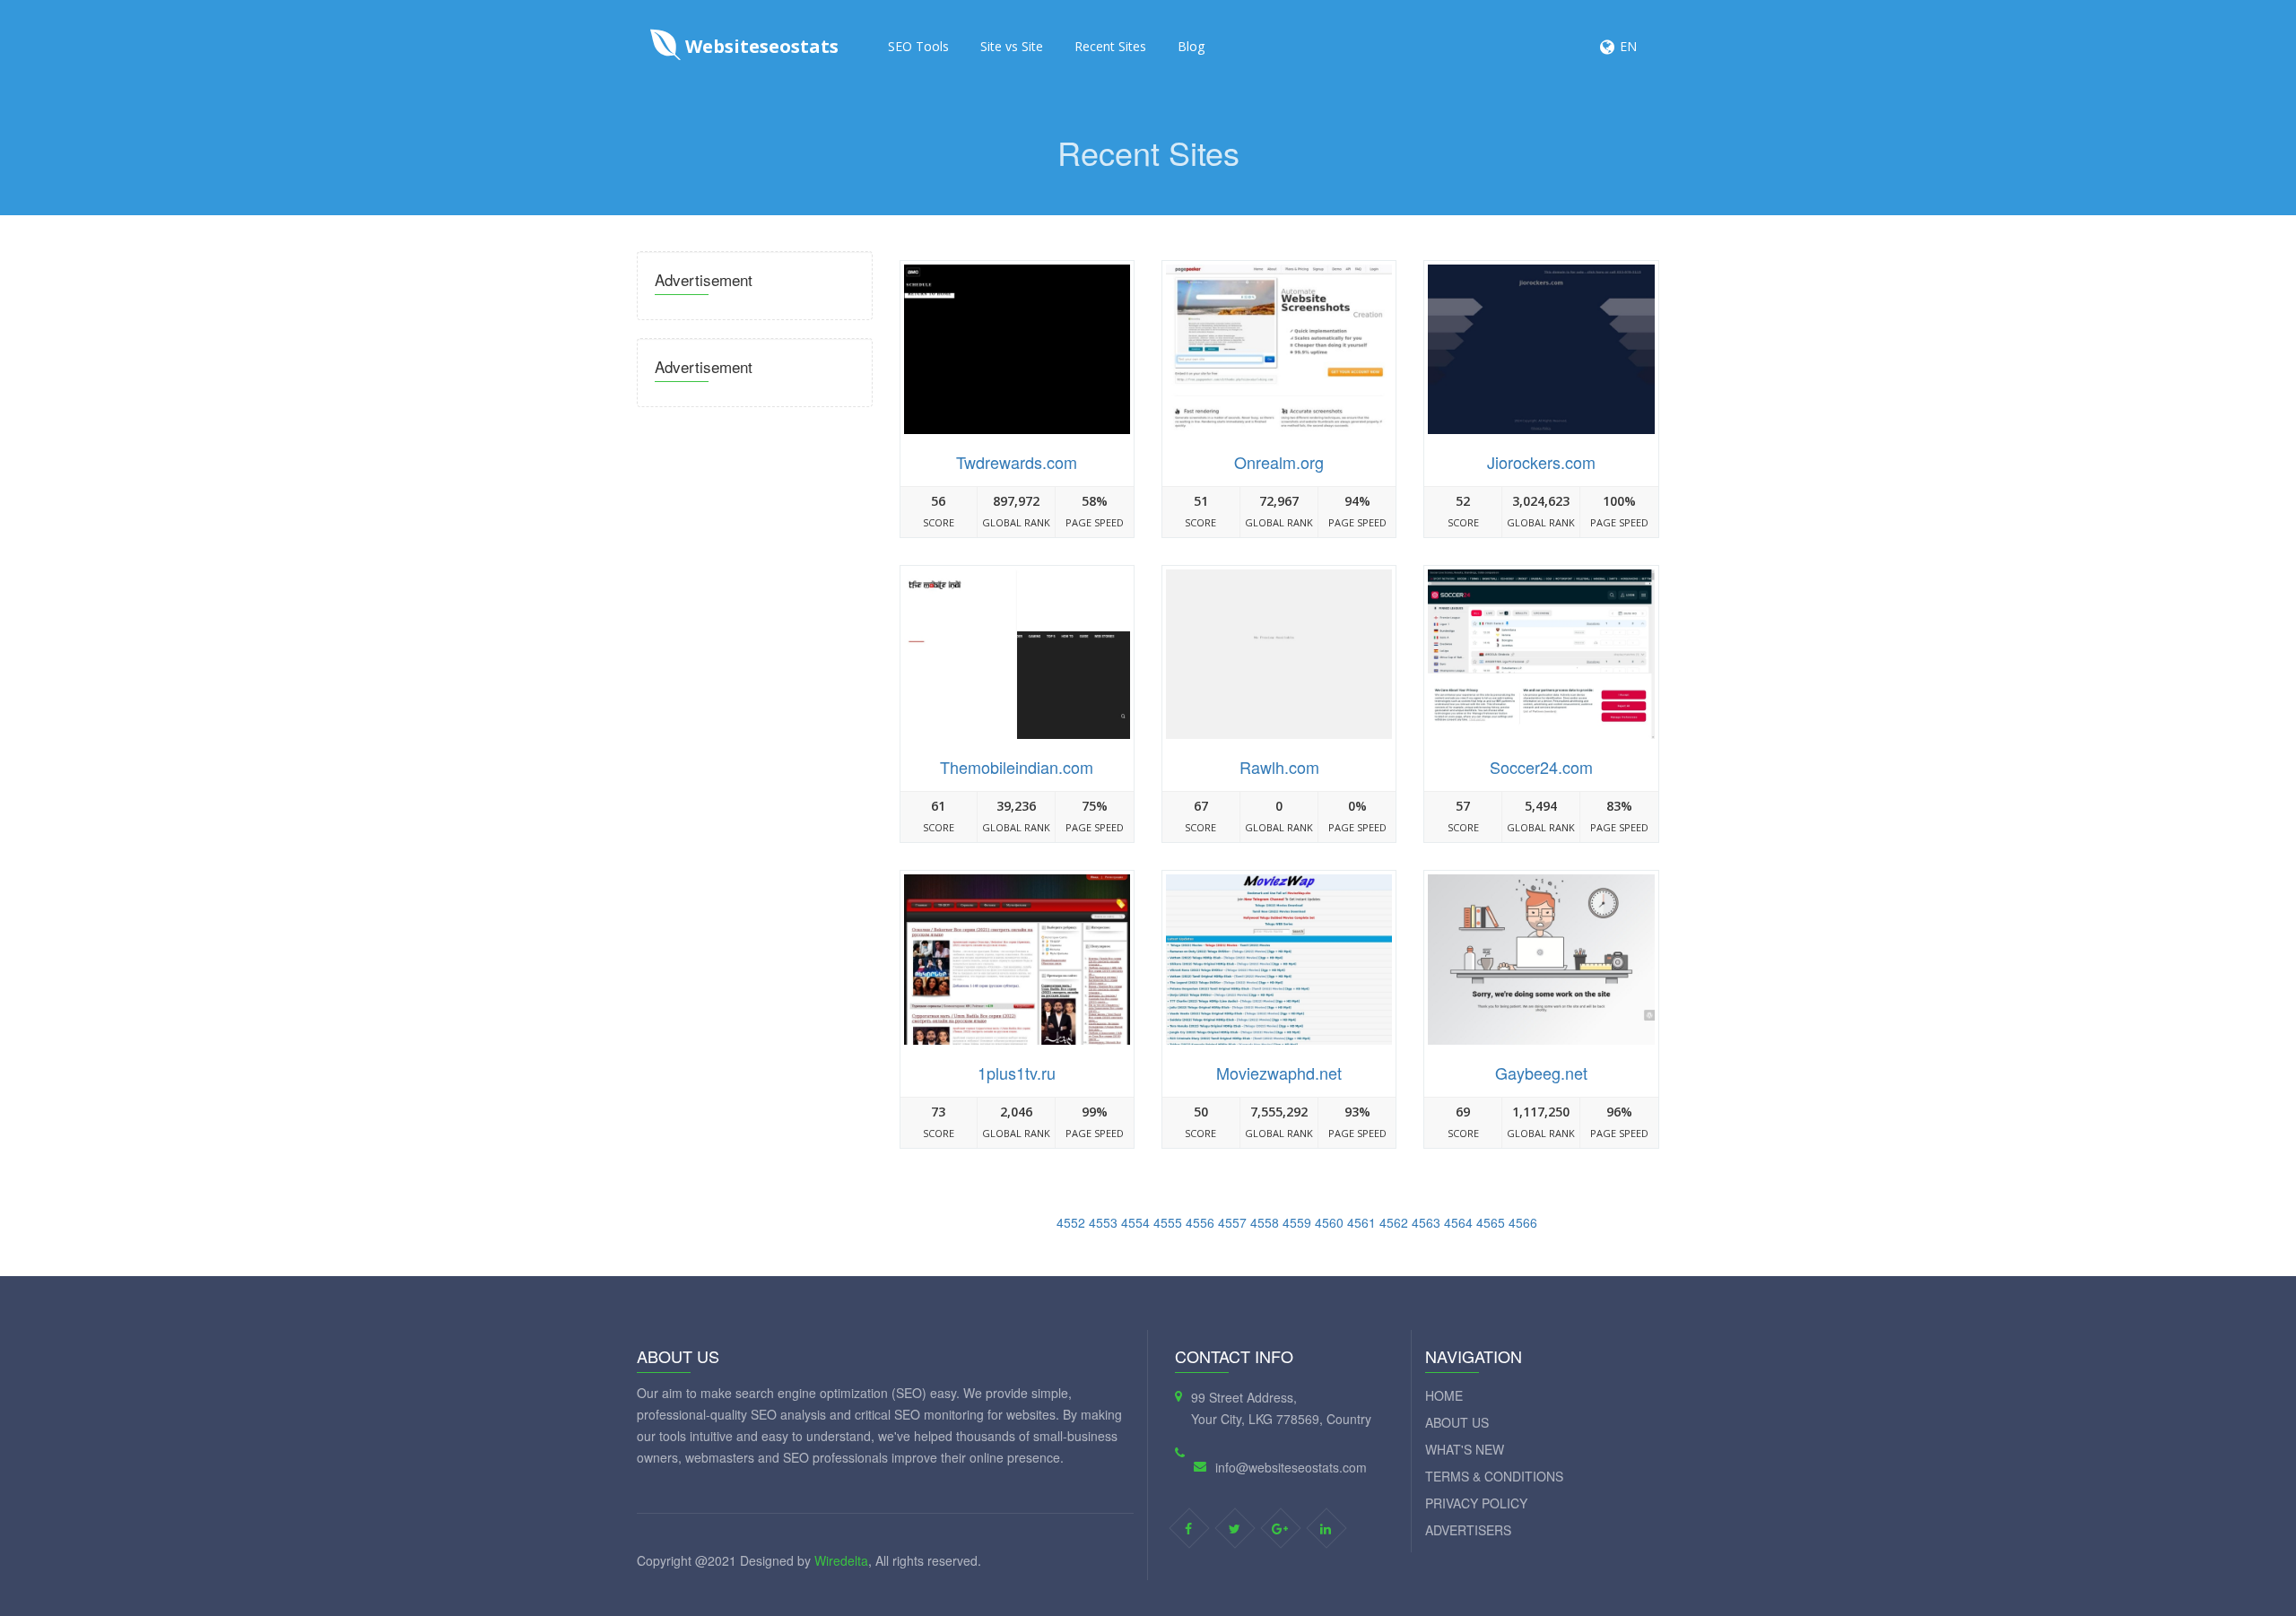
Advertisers (1468, 1530)
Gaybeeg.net (1541, 1073)
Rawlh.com (1279, 767)
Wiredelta (841, 1560)
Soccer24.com (1541, 767)
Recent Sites (1110, 46)
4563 (1426, 1222)
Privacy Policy (1476, 1503)
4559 (1297, 1222)
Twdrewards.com (1017, 462)
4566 (1523, 1222)
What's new (1465, 1449)
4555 (1168, 1222)
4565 (1491, 1222)
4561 (1361, 1222)
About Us (1457, 1422)
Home (1444, 1395)
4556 (1200, 1222)
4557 (1232, 1222)
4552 (1071, 1222)
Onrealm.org (1279, 462)
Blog (1191, 46)
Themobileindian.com (1017, 767)
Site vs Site (1012, 46)
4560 (1329, 1222)
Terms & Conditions (1494, 1476)
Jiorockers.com (1541, 462)
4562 (1394, 1222)
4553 (1103, 1222)
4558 (1265, 1222)
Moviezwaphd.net (1279, 1073)
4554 (1135, 1222)
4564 (1458, 1222)
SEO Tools (918, 46)
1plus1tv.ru (1017, 1073)
